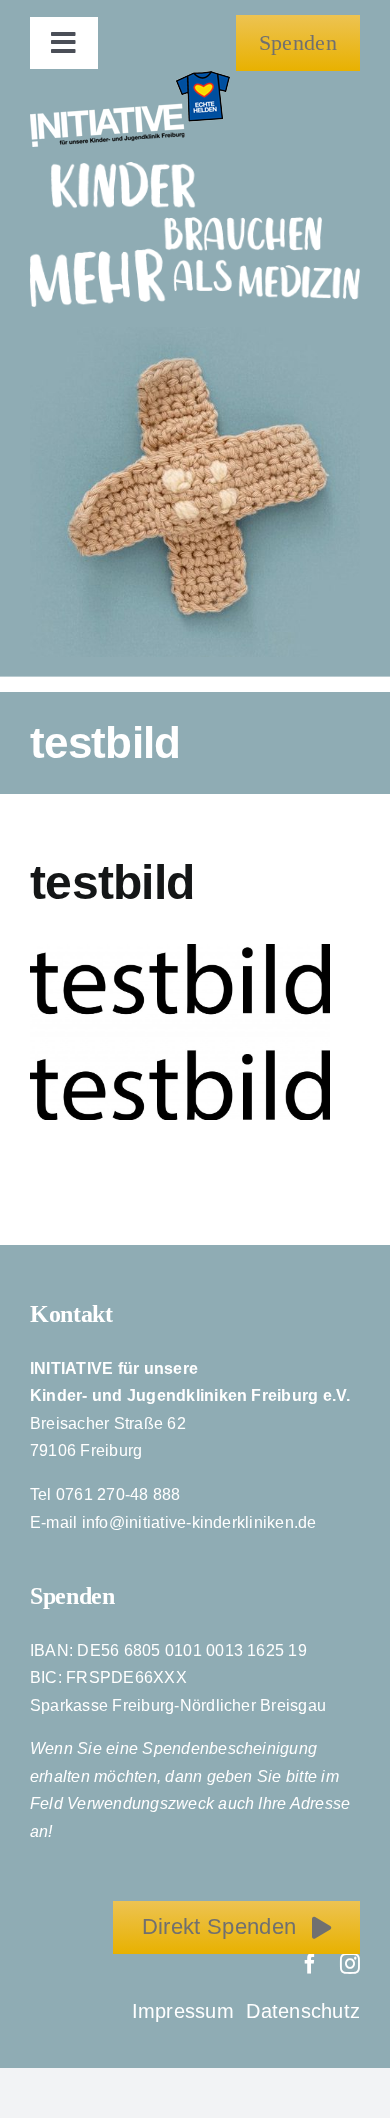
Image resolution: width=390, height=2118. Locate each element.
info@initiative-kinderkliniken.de (199, 1522)
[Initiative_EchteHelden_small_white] (130, 78)
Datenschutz (303, 2011)
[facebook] (310, 1964)
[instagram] (350, 1964)
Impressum (186, 2011)
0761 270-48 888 (118, 1494)
